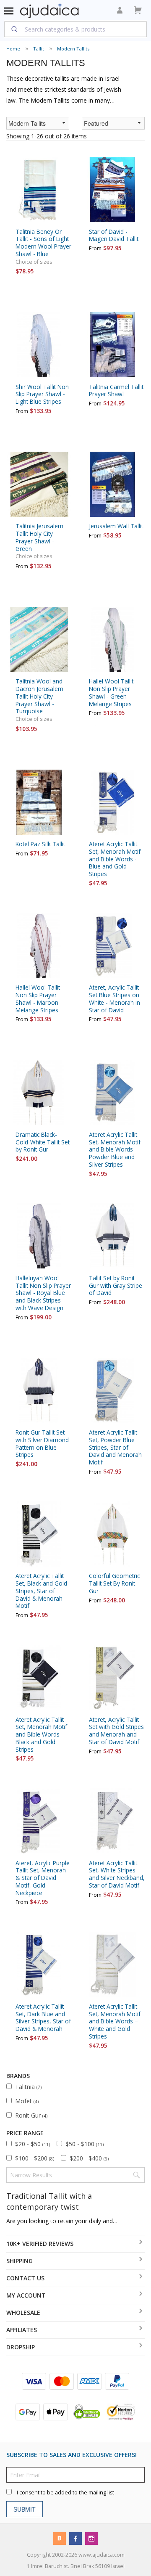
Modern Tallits (73, 49)
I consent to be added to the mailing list (65, 2492)
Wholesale (23, 2313)
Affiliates (22, 2330)
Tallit (39, 49)
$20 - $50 (33, 2144)
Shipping (20, 2261)
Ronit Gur (31, 2115)
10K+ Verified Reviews (40, 2244)
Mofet (27, 2101)
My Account (26, 2295)
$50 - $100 (85, 2144)
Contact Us (25, 2278)
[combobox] (75, 29)
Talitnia (28, 2087)
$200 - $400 (89, 2158)
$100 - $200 (35, 2158)
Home (13, 49)
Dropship (21, 2347)
